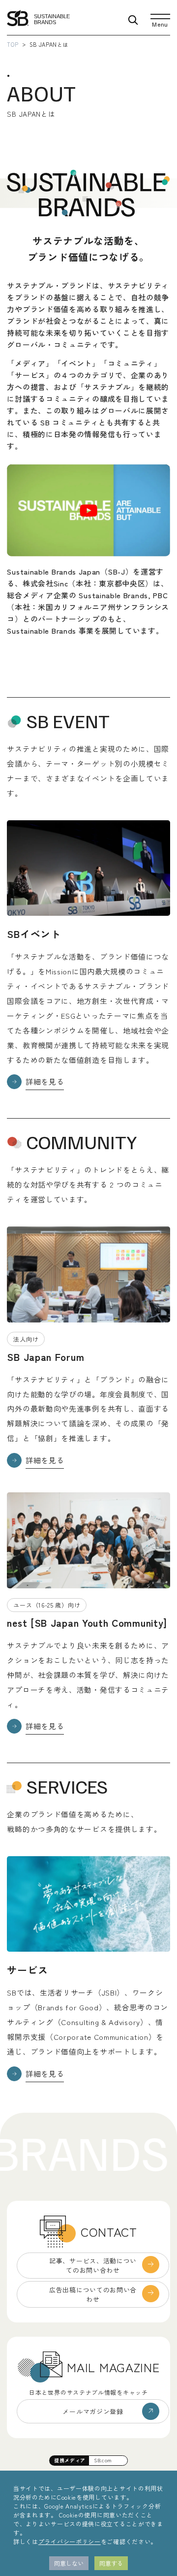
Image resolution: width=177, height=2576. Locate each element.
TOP (13, 44)
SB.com (103, 2460)
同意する (111, 2563)
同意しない (69, 2563)
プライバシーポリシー (70, 2541)
